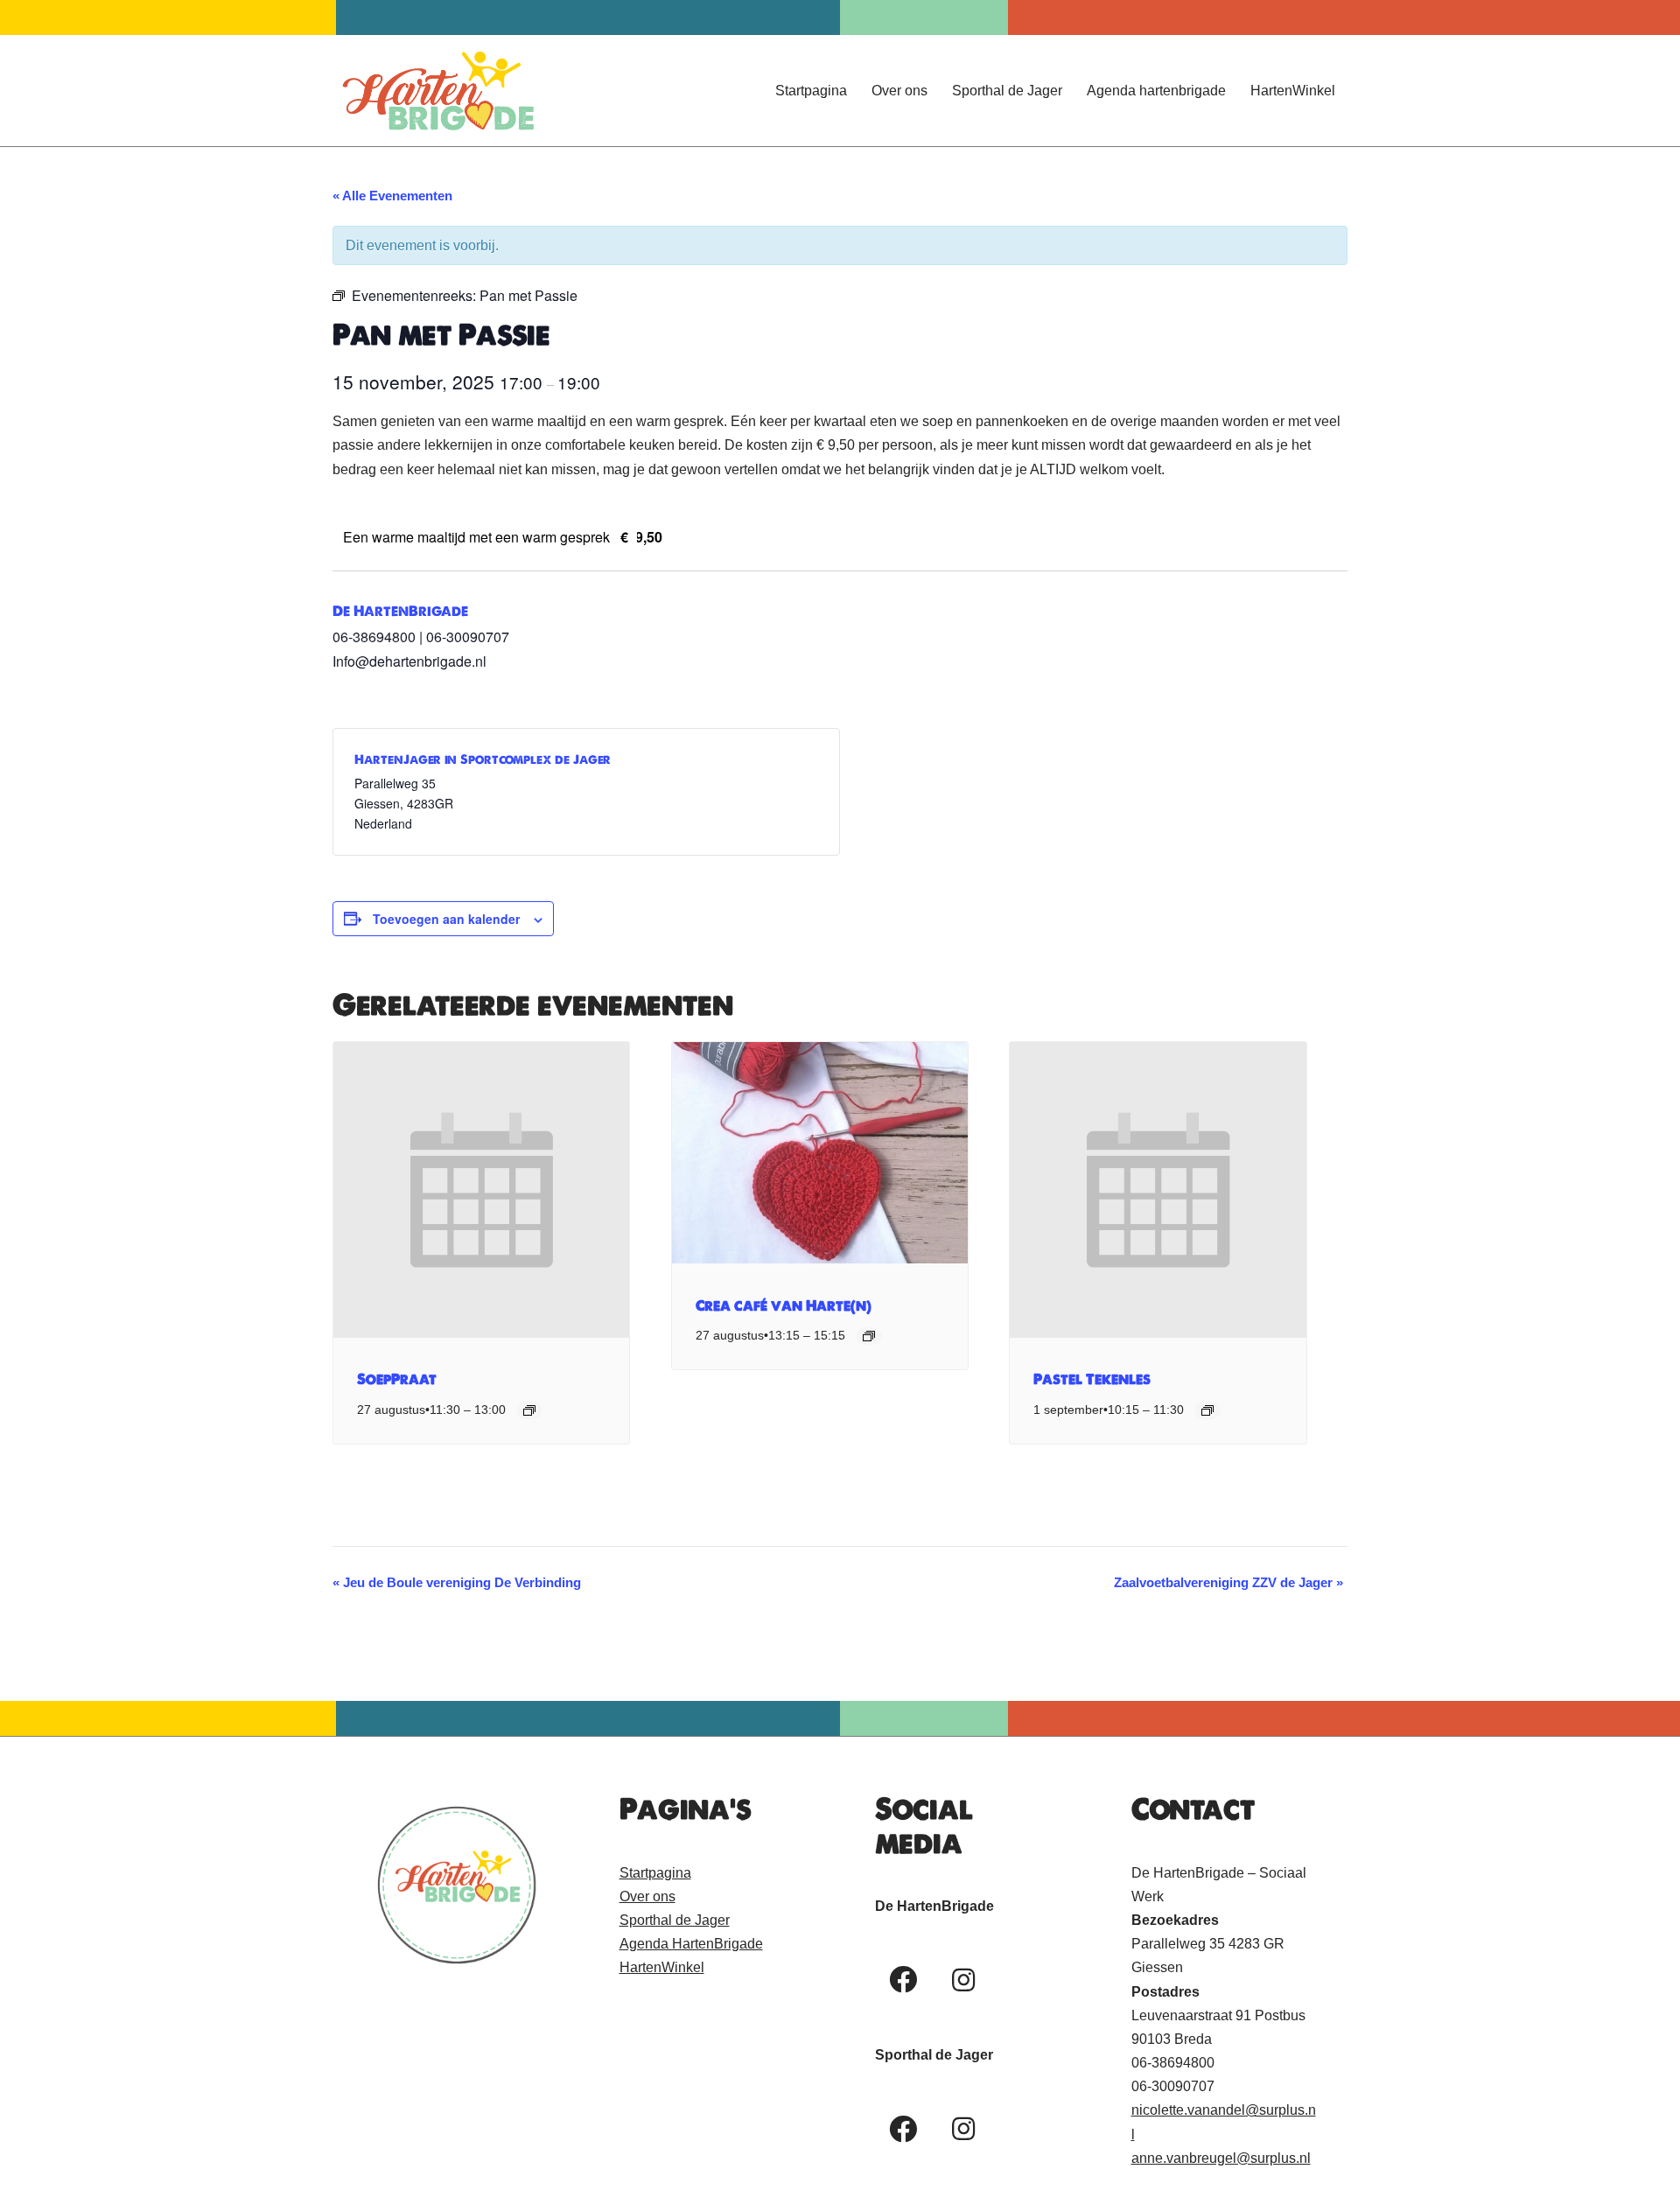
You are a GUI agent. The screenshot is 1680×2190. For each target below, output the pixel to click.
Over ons (899, 91)
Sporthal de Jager (1007, 91)
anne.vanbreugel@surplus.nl (1221, 2158)
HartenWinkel (1293, 91)
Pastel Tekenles (1092, 1379)
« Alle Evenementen (392, 196)
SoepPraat (397, 1379)
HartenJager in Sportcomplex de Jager (483, 759)
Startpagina (811, 91)
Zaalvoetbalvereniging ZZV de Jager (1228, 1582)
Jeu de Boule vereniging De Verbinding (457, 1582)
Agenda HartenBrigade (691, 1944)
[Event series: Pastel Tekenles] (1207, 1410)
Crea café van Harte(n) (784, 1305)
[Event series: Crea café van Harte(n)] (869, 1336)
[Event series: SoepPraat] (529, 1410)
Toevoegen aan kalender (446, 919)
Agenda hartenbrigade (1156, 91)
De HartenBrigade (400, 611)
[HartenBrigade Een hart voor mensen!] (437, 91)
